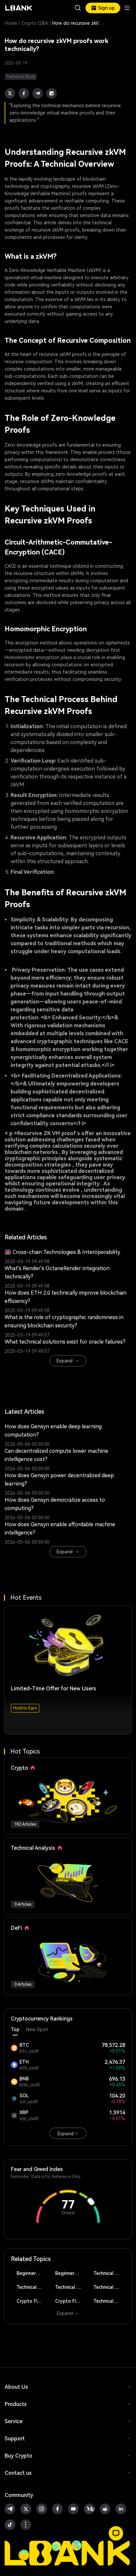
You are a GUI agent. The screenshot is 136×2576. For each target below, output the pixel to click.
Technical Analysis (109, 2273)
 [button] (78, 8)
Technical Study (109, 2301)
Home (11, 23)
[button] (116, 2533)
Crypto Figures (32, 2301)
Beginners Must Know (32, 2273)
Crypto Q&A (35, 23)
